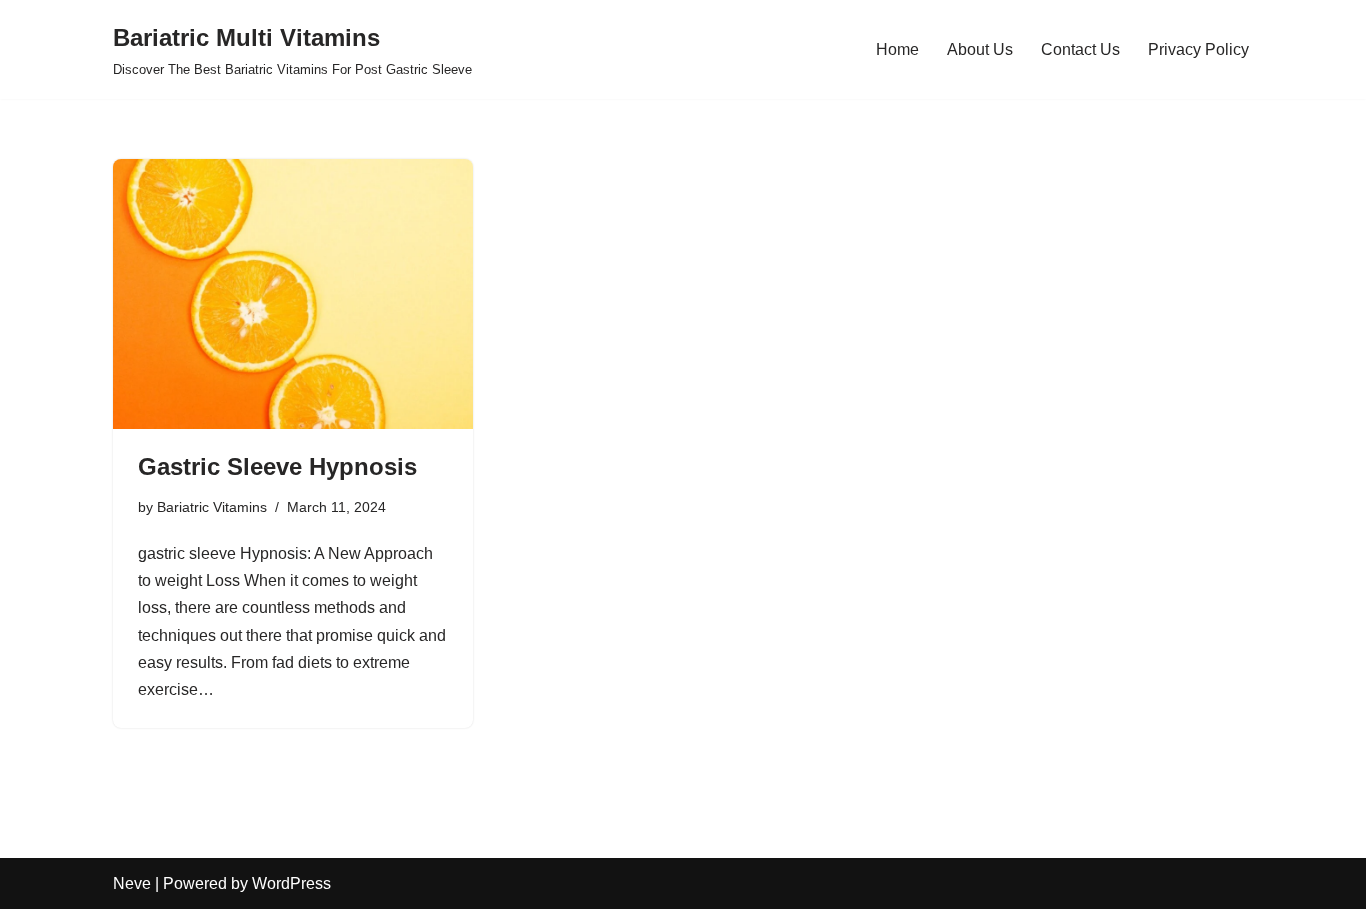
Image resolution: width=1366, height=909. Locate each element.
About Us (980, 49)
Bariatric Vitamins (212, 507)
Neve (132, 883)
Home (897, 49)
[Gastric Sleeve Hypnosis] (293, 294)
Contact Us (1080, 49)
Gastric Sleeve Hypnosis (277, 466)
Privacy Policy (1198, 49)
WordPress (291, 883)
